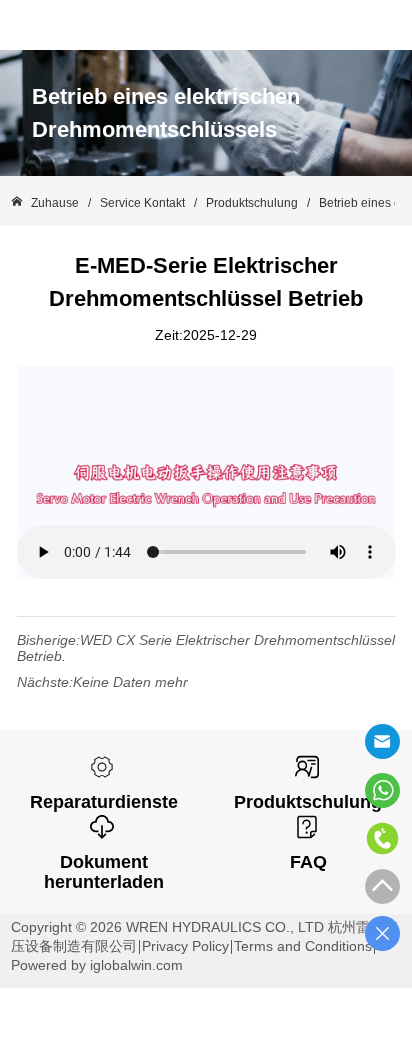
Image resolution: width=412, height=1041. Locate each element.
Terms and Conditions (303, 946)
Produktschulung (252, 203)
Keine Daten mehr (130, 682)
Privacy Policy (185, 946)
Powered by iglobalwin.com (97, 965)
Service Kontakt (142, 203)
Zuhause (55, 203)
